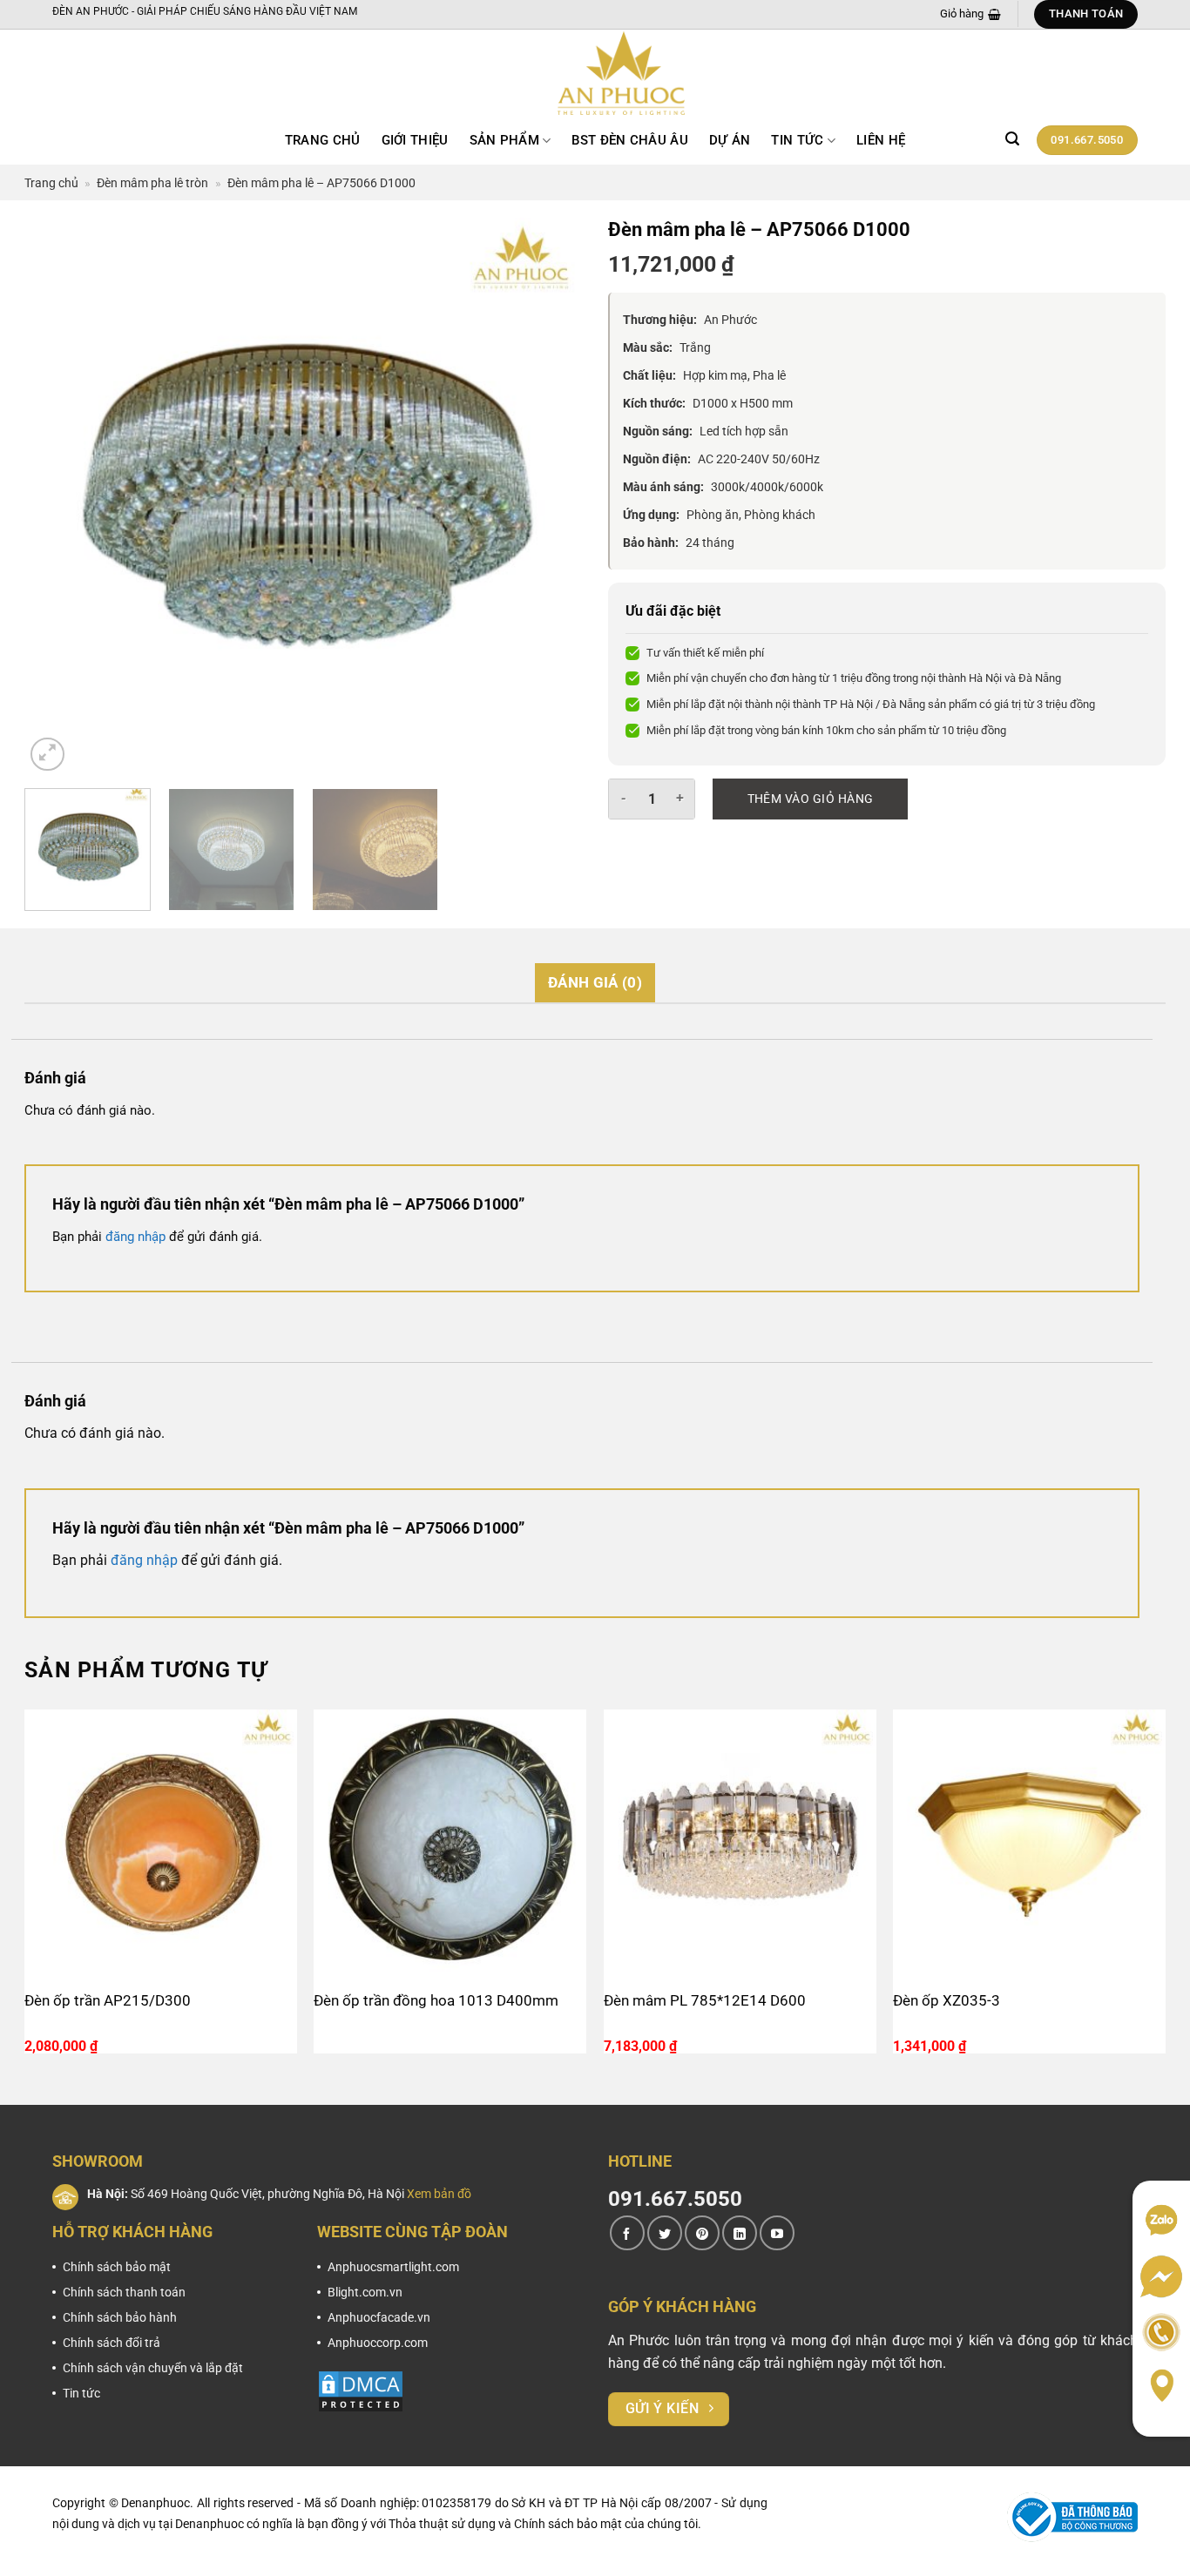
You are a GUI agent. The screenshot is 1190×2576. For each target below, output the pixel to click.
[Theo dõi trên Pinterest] (702, 2233)
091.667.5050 (675, 2199)
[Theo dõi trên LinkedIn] (740, 2233)
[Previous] (57, 496)
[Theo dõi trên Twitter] (665, 2233)
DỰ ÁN (730, 140)
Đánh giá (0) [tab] (595, 982)
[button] (1012, 139)
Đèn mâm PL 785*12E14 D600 (705, 2000)
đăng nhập (135, 1237)
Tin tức (797, 140)
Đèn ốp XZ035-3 (947, 2000)
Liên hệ (881, 140)
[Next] (549, 496)
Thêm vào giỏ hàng (811, 799)
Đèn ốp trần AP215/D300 (108, 2000)
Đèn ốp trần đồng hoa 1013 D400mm (436, 2000)
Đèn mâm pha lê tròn (152, 183)
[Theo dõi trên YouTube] (777, 2233)
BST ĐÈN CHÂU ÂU (630, 140)
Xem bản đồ (439, 2194)
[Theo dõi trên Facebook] (627, 2233)
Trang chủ (323, 140)
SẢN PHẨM (504, 140)
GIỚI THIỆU (415, 140)
